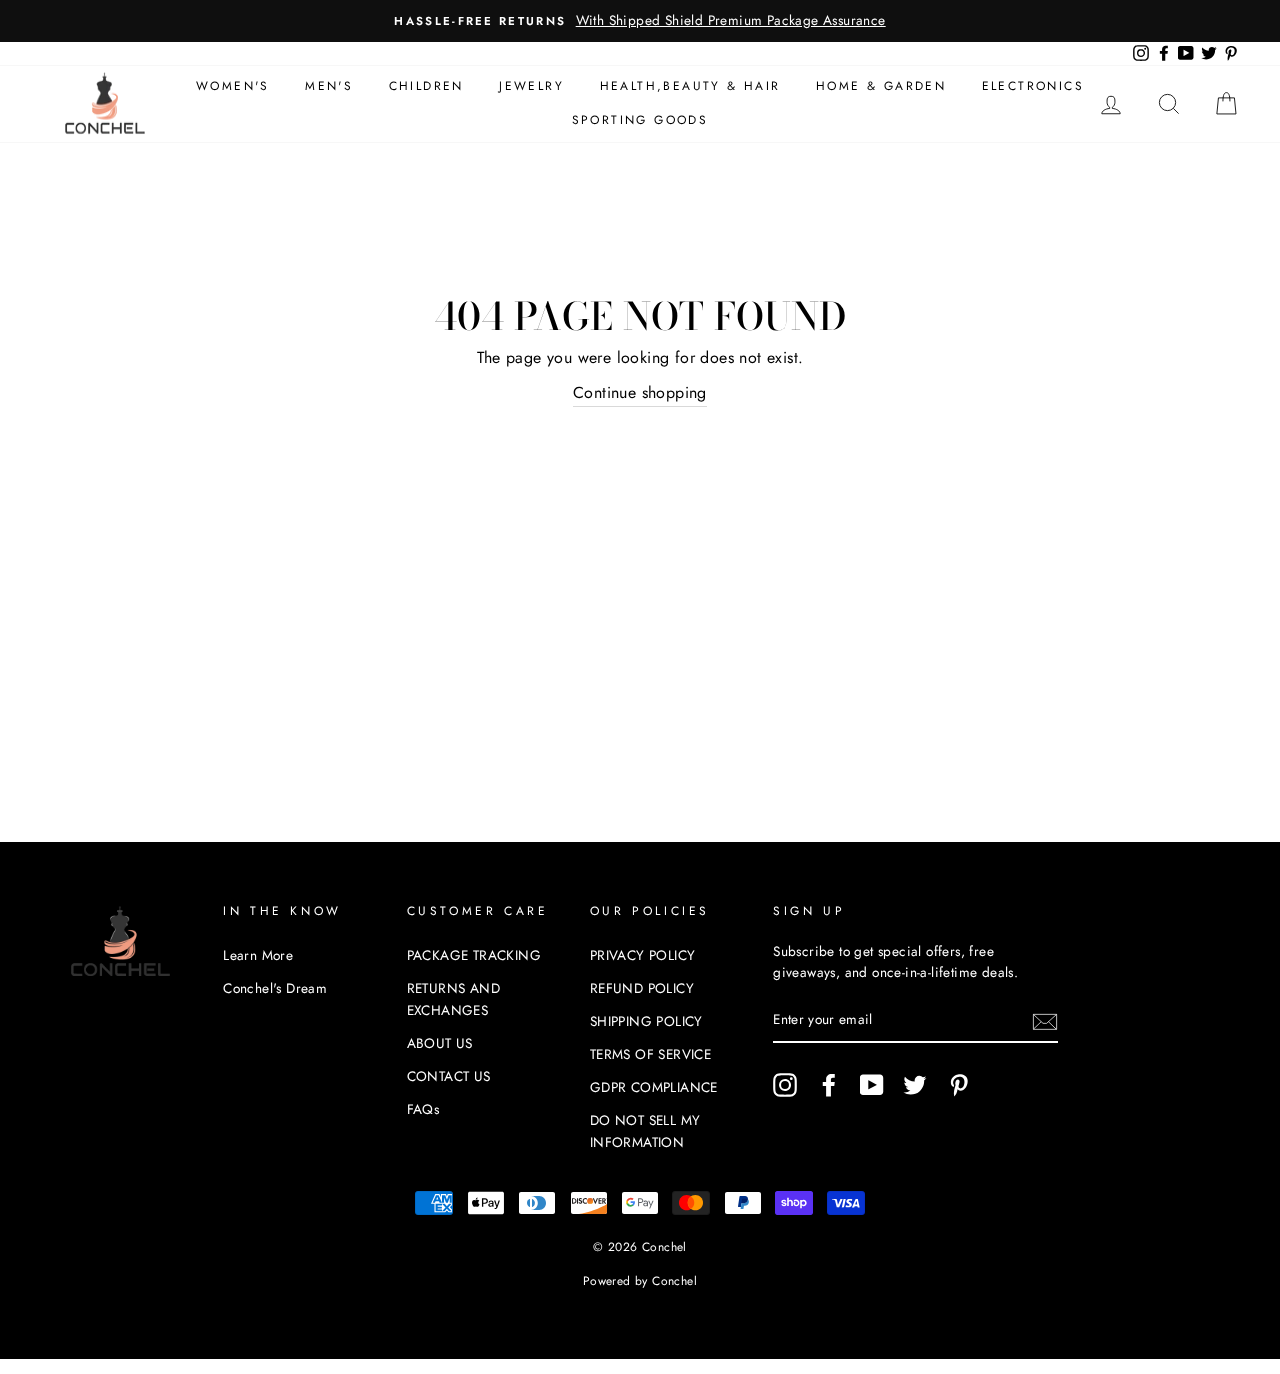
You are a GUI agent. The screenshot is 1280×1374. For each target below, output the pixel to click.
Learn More (258, 955)
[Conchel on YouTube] (872, 1085)
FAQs (423, 1109)
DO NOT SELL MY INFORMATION (645, 1131)
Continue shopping (640, 392)
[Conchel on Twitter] (915, 1085)
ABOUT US (440, 1043)
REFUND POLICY (642, 988)
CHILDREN (426, 86)
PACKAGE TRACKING (474, 955)
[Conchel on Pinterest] (959, 1085)
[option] (640, 21)
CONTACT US (449, 1076)
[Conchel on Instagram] (785, 1085)
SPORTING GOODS (640, 120)
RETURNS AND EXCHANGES (453, 999)
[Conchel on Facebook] (829, 1085)
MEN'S (329, 86)
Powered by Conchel (640, 1281)
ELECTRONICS (1033, 86)
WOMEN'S (233, 86)
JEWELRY (531, 86)
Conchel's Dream (275, 988)
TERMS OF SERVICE (650, 1054)
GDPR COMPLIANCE (654, 1087)
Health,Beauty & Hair (690, 86)
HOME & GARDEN (881, 86)
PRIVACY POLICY (643, 955)
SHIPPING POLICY (646, 1021)
